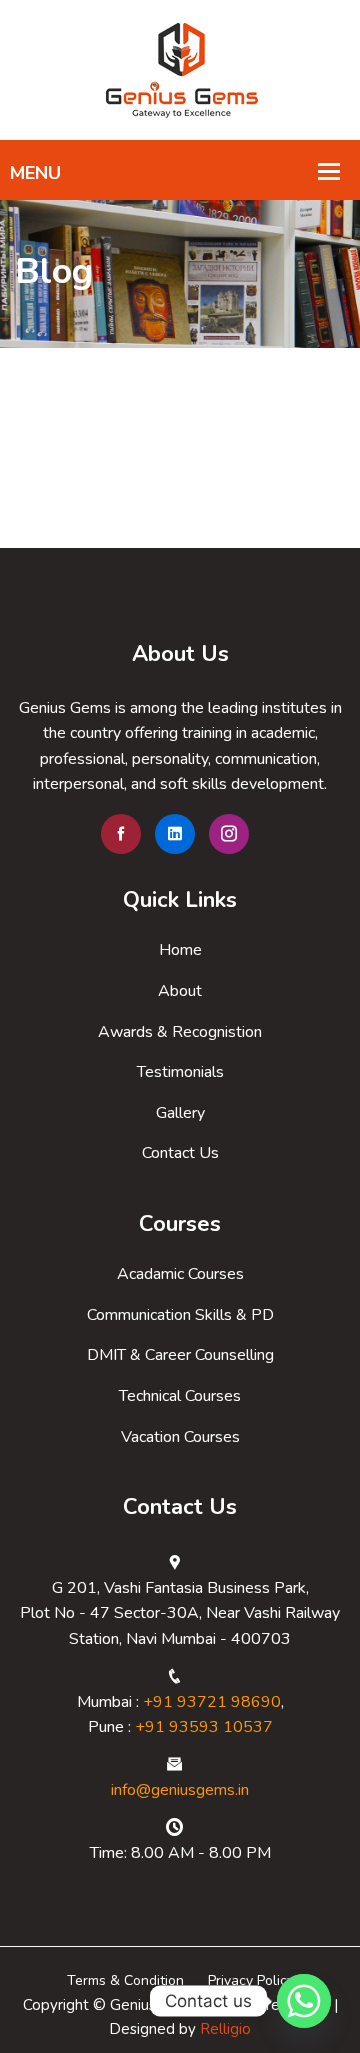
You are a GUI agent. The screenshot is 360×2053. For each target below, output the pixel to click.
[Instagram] (229, 834)
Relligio (225, 2029)
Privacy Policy (251, 1980)
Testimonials (180, 1072)
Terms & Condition (125, 1980)
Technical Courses (180, 1396)
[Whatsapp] (304, 2001)
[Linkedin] (175, 834)
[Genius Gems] (180, 69)
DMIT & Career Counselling (180, 1355)
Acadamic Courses (180, 1274)
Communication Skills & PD (180, 1315)
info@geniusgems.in (180, 1790)
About (180, 991)
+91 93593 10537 (204, 1727)
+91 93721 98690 (212, 1702)
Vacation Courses (180, 1437)
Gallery (180, 1113)
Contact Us (180, 1153)
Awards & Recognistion (180, 1032)
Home (180, 950)
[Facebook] (121, 834)
